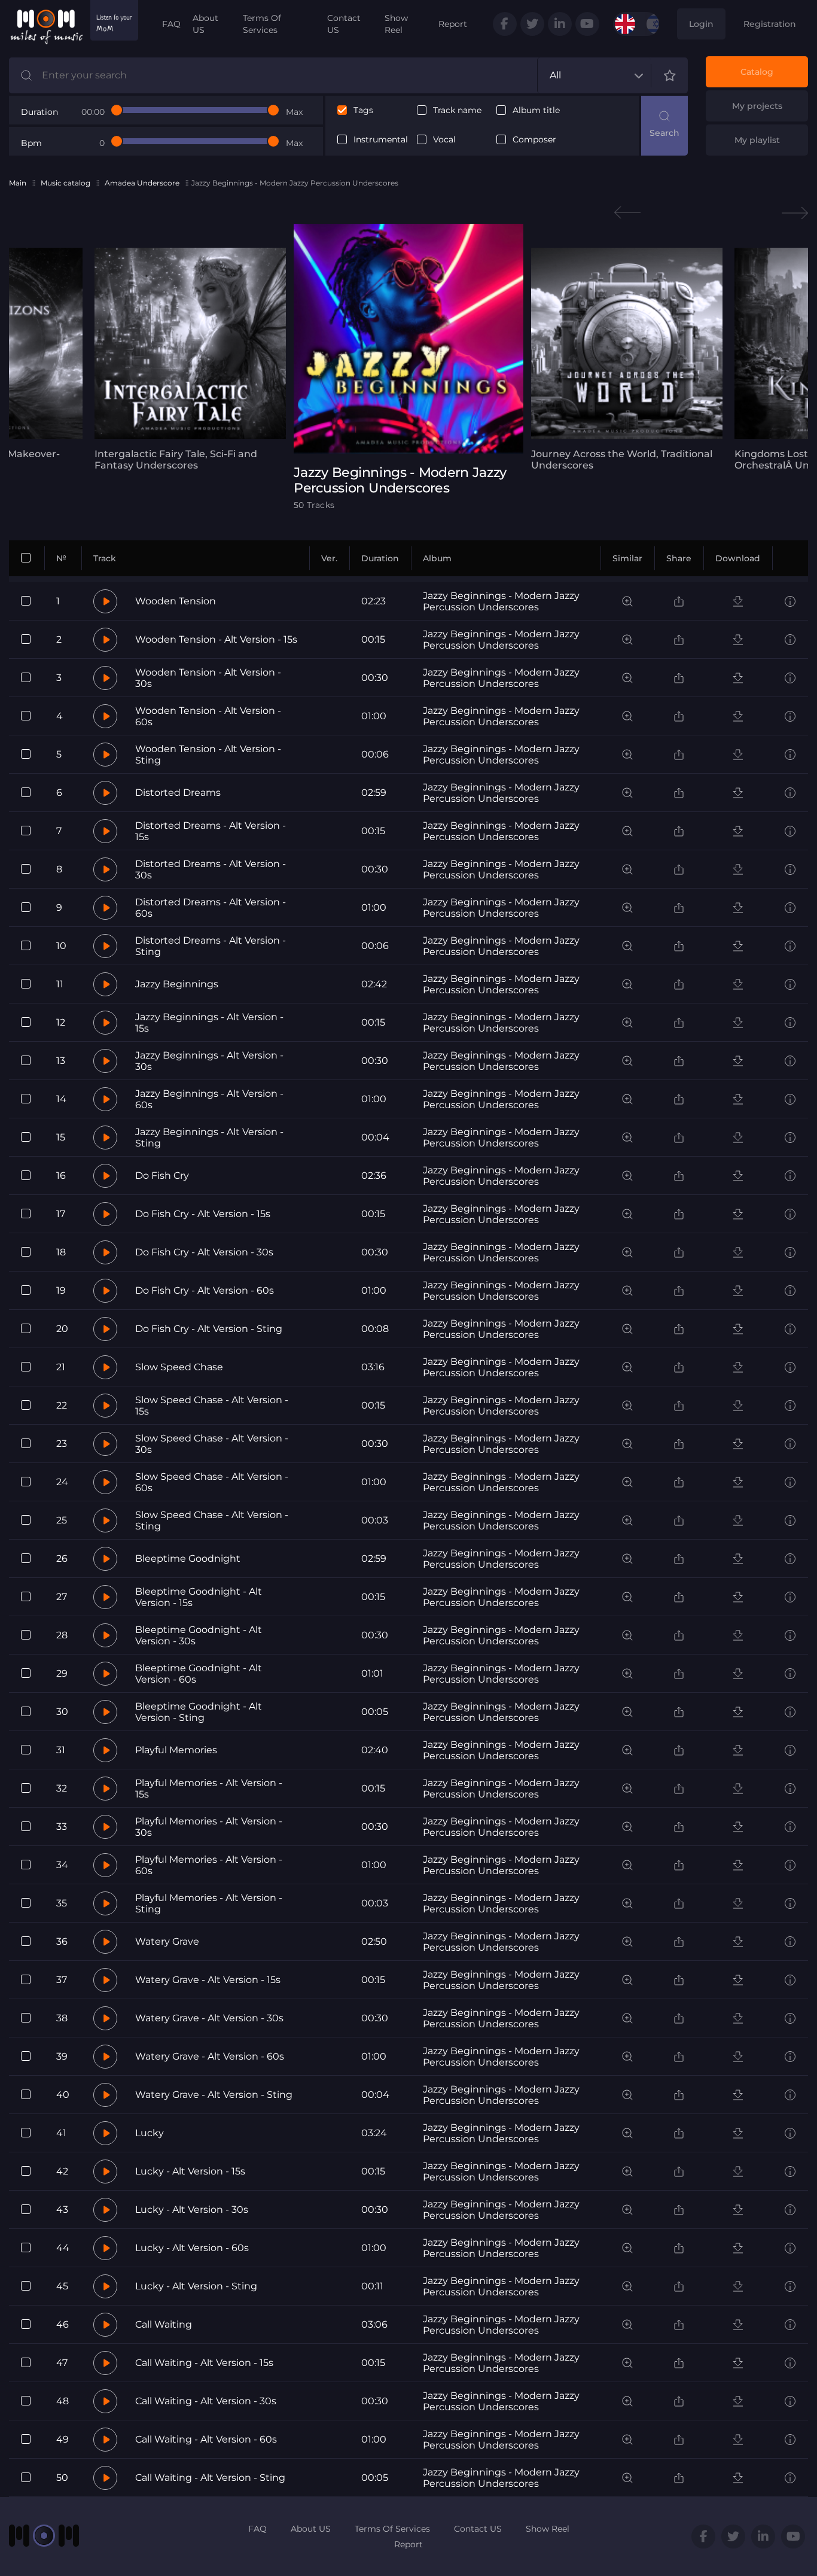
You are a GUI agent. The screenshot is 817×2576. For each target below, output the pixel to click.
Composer (534, 140)
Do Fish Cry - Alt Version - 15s (203, 1214)
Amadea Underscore (142, 183)
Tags (363, 110)
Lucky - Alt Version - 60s (192, 2248)
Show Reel (396, 24)
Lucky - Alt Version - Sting (196, 2286)
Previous (627, 213)
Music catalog (65, 183)
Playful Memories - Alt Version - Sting (209, 1903)
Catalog (757, 72)
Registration (770, 24)
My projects (757, 106)
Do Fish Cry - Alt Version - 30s (204, 1252)
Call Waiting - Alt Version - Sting (210, 2478)
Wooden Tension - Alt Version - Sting (208, 755)
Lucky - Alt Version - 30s (192, 2209)
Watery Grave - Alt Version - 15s (208, 1980)
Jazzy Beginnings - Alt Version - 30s (209, 1061)
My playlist (757, 140)
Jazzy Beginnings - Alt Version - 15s (209, 1023)
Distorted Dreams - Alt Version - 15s (211, 831)
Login (701, 24)
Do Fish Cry (162, 1176)
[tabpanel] (190, 359)
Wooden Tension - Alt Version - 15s (216, 639)
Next (795, 213)
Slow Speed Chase (179, 1367)
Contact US (344, 24)
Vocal (444, 140)
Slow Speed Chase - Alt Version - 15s (212, 1406)
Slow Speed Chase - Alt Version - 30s (212, 1444)
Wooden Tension (176, 601)
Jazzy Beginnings (177, 984)
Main (18, 183)
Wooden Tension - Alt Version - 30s (208, 678)
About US (205, 24)
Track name (457, 110)
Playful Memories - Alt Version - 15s (209, 1789)
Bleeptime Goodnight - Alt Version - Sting (199, 1712)
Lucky (150, 2133)
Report (453, 24)
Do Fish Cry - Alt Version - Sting (209, 1329)
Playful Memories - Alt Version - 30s (209, 1827)
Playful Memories (176, 1750)
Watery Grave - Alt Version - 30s (209, 2018)
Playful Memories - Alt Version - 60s (209, 1865)
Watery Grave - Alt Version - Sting (214, 2095)
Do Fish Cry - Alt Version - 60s (205, 1290)
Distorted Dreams (178, 793)
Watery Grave (167, 1941)
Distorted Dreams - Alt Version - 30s (211, 869)
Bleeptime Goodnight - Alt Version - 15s (199, 1597)
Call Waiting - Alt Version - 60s (206, 2439)
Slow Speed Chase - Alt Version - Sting (212, 1520)
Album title (536, 110)
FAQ (171, 24)
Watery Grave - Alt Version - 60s (210, 2056)
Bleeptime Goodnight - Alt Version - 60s (199, 1674)
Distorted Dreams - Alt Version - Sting (211, 946)
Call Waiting (164, 2324)
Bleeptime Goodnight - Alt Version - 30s (199, 1635)
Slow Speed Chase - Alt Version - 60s (212, 1482)
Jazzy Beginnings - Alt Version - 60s (209, 1099)
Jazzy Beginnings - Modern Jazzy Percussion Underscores (501, 601)
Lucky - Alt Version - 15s (190, 2171)
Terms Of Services (262, 24)
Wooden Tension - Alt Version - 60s (208, 716)
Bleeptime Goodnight (188, 1558)
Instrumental (381, 140)
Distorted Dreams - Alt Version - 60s (211, 908)
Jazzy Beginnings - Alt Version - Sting (209, 1138)
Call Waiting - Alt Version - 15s (204, 2363)
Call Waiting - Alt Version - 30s (206, 2401)
